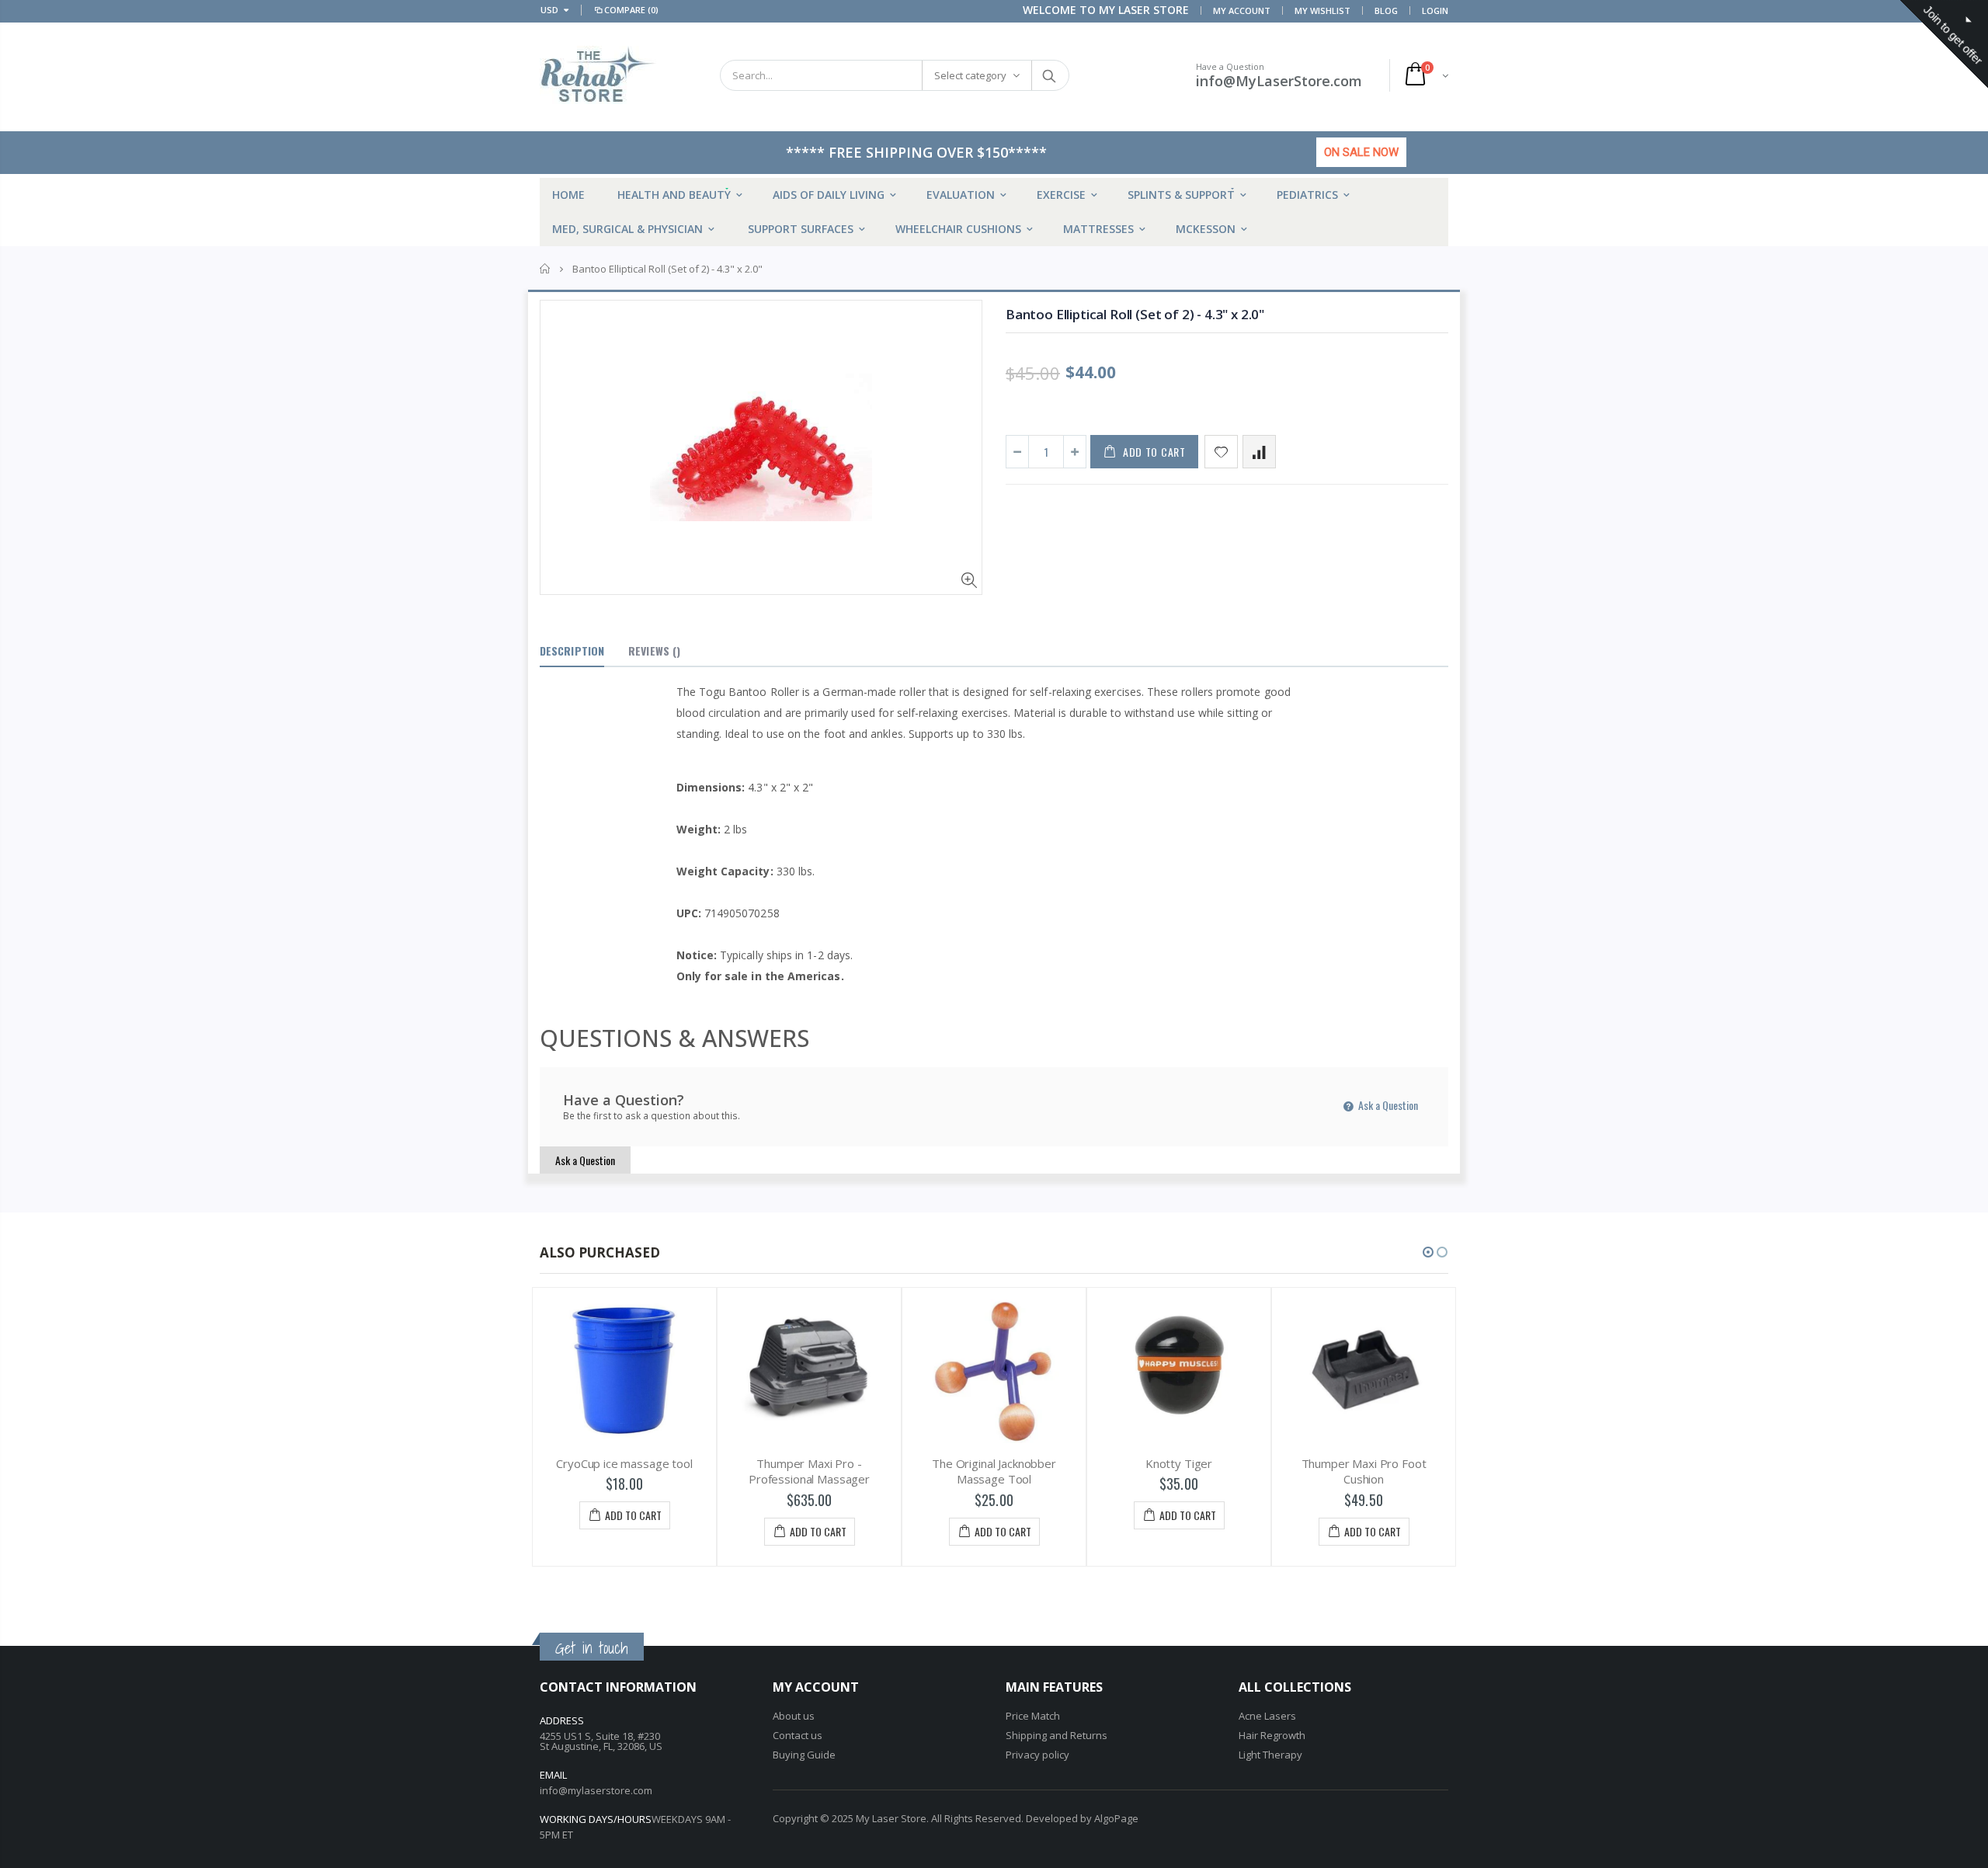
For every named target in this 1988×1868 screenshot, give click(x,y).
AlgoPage (1116, 1818)
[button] (1428, 1252)
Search (1050, 75)
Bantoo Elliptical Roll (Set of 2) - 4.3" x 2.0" (1135, 314)
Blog (1386, 10)
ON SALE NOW (1361, 152)
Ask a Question (1387, 1105)
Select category (970, 75)
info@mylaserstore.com (596, 1790)
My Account (1242, 10)
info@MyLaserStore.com (1279, 81)
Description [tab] (572, 650)
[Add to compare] (1259, 452)
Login (1435, 10)
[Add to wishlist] (1221, 452)
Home (546, 269)
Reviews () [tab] (654, 650)
